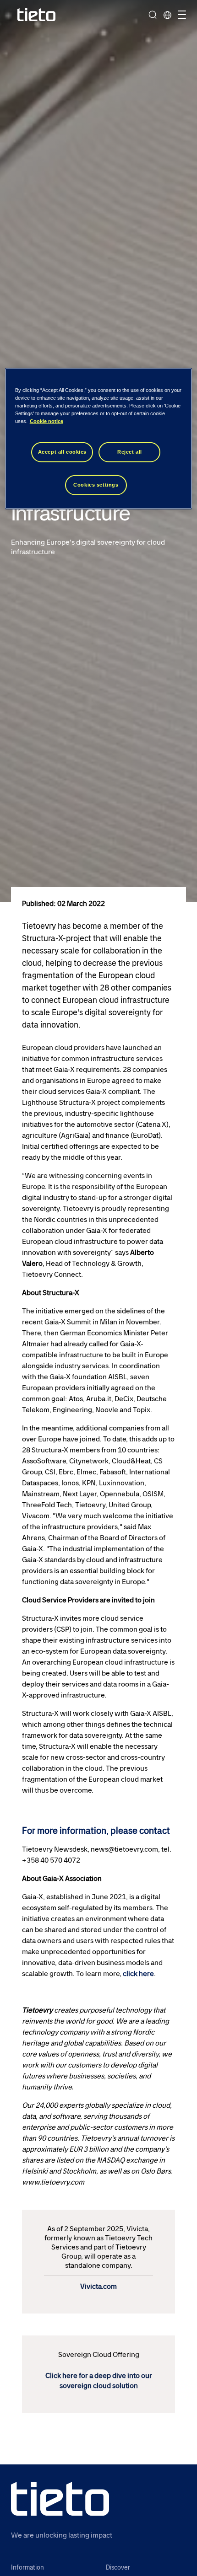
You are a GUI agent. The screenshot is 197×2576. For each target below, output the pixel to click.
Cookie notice (47, 421)
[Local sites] (167, 15)
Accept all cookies (62, 452)
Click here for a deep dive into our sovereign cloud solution (99, 2381)
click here (138, 1974)
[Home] (37, 15)
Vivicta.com (98, 2286)
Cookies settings (96, 485)
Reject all (130, 452)
